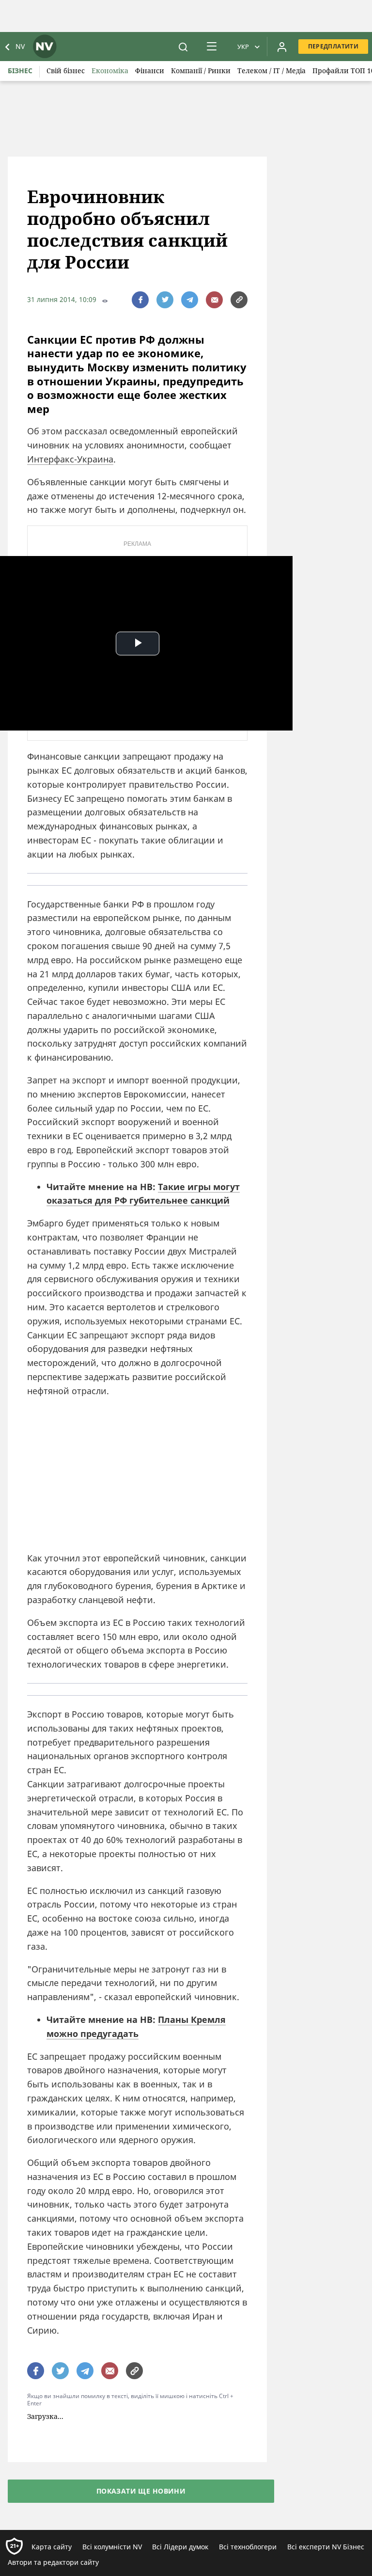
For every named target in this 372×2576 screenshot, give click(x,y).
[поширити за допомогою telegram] (190, 300)
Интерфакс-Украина (70, 459)
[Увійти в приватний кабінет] (282, 47)
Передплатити (333, 46)
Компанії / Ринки (201, 71)
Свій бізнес (66, 71)
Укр (243, 47)
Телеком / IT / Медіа (271, 71)
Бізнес (20, 71)
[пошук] (183, 47)
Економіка (110, 71)
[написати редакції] (214, 300)
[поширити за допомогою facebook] (140, 300)
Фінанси (150, 71)
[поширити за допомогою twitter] (165, 300)
